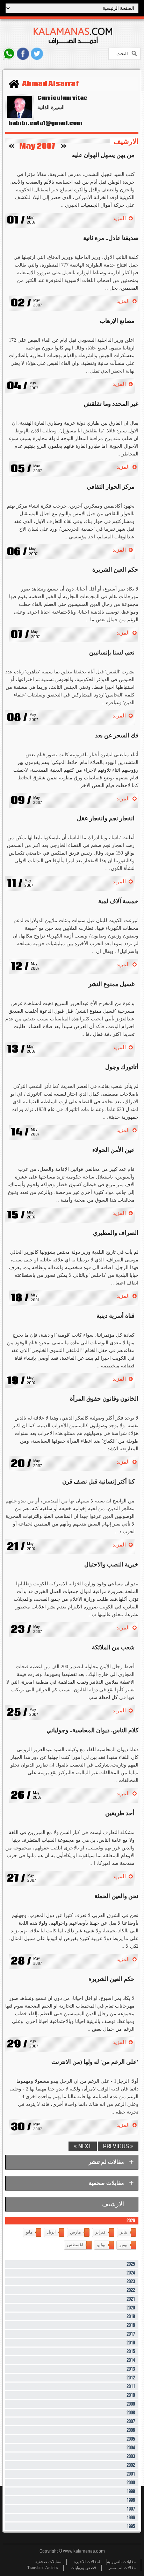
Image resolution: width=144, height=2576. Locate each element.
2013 (131, 2369)
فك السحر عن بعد (117, 735)
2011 (131, 2387)
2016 (131, 2343)
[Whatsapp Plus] (9, 54)
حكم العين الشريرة (115, 570)
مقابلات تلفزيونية (121, 2562)
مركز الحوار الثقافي (111, 487)
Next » (83, 2146)
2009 (131, 2404)
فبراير (100, 2232)
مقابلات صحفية (48, 2562)
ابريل (51, 2232)
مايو (29, 2232)
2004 (131, 2448)
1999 (131, 2492)
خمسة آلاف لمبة (118, 901)
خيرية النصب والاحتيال (111, 1565)
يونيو (123, 2245)
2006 (131, 2430)
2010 (131, 2395)
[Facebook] (23, 54)
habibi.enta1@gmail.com (44, 123)
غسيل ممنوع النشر (111, 984)
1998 (131, 2500)
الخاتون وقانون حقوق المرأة (104, 1399)
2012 (131, 2378)
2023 (131, 2282)
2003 (131, 2457)
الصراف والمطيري (116, 1233)
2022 (131, 2290)
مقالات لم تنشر (122, 2568)
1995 (131, 2527)
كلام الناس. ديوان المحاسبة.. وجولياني (92, 1730)
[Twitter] (37, 54)
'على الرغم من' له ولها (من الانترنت (95, 2062)
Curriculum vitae (62, 98)
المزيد (119, 218)
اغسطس (75, 2245)
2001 (131, 2474)
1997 (131, 2509)
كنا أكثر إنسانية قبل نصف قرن (98, 1482)
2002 (131, 2465)
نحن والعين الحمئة (116, 1896)
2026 (131, 2221)
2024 (131, 2273)
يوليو (101, 2245)
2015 (131, 2352)
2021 (131, 2299)
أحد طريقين (120, 1813)
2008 (131, 2413)
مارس (75, 2232)
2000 (131, 2483)
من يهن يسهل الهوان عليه (103, 155)
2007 (131, 2422)
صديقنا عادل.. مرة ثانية (111, 238)
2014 (131, 2360)
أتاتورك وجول (122, 1067)
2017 (131, 2334)
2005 (131, 2439)
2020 (131, 2308)
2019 (131, 2317)
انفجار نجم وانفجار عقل (106, 818)
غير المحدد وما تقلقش (111, 404)
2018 (131, 2325)
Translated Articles (43, 2568)
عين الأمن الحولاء (113, 1150)
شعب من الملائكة (113, 1647)
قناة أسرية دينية (116, 1316)
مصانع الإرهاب (117, 321)
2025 (131, 2264)
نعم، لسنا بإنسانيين (112, 653)
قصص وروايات (83, 2568)
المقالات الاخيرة (88, 2562)
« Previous (118, 2146)
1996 (131, 2518)
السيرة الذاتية (51, 108)
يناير (124, 2232)
